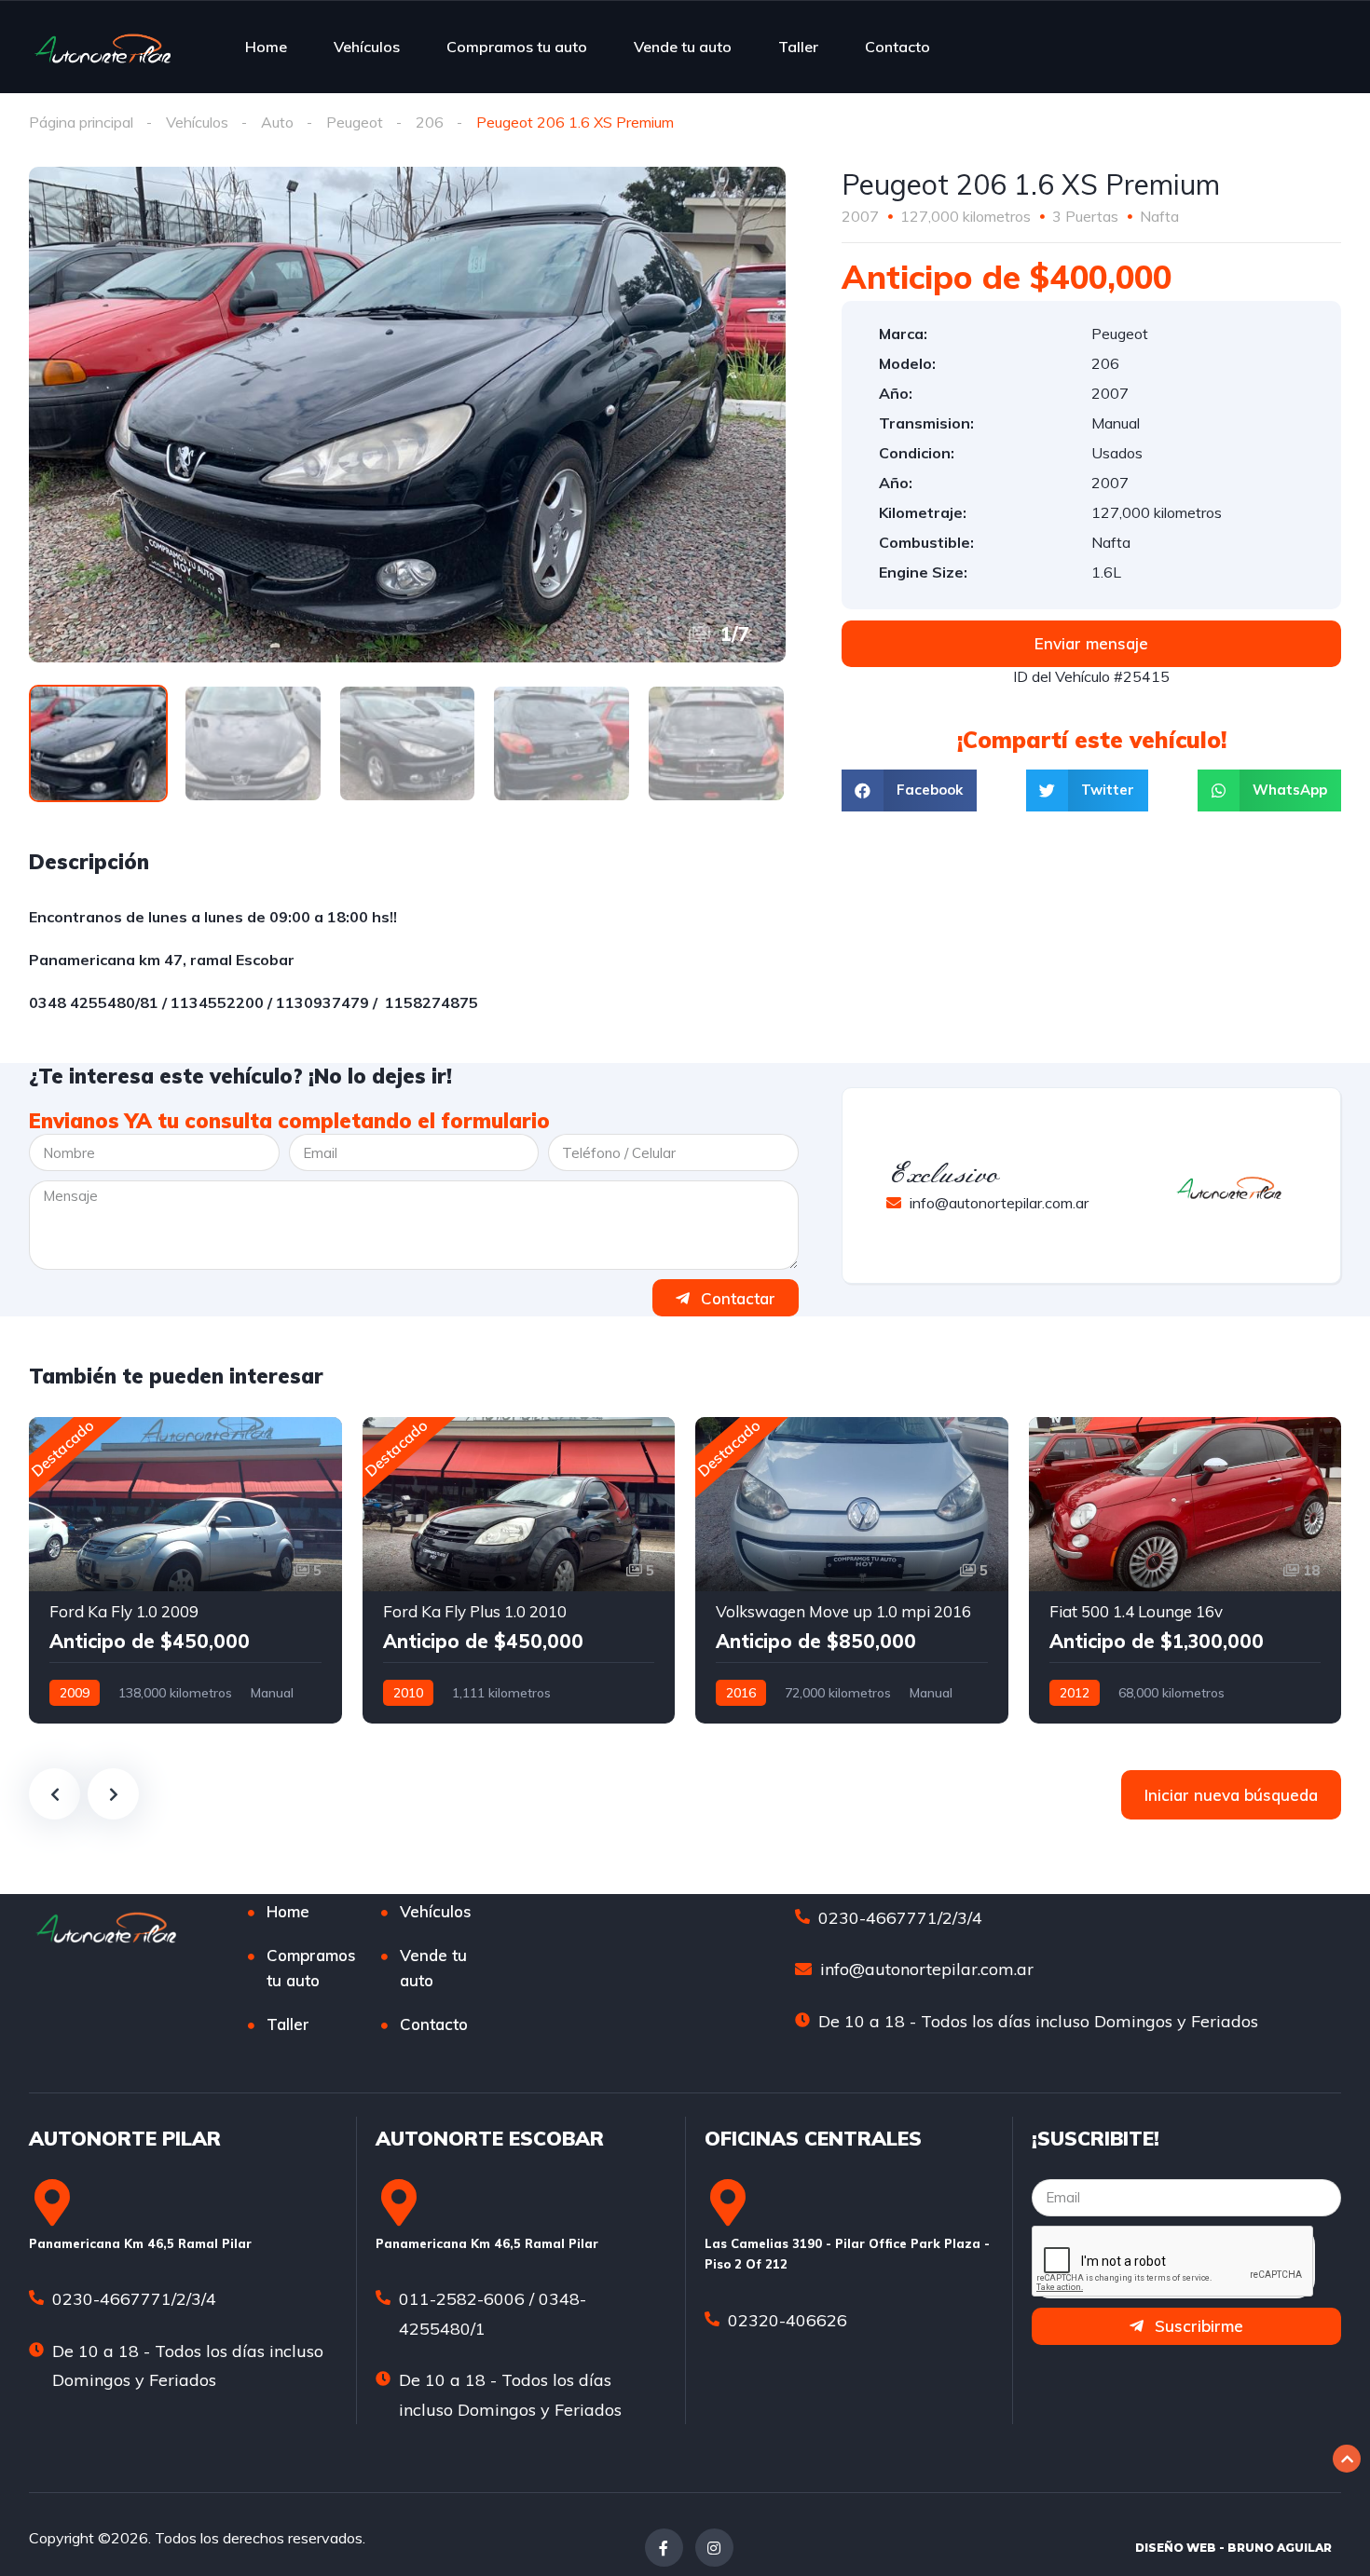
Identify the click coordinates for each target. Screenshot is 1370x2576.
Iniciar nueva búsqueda (1231, 1795)
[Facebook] (664, 2548)
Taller (798, 47)
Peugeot (355, 122)
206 (430, 122)
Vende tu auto (683, 47)
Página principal (81, 122)
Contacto (897, 47)
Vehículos (367, 47)
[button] (1091, 644)
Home (266, 47)
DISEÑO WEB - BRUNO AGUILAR (1233, 2548)
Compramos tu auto (517, 47)
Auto (277, 122)
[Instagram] (714, 2548)
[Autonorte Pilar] (103, 47)
